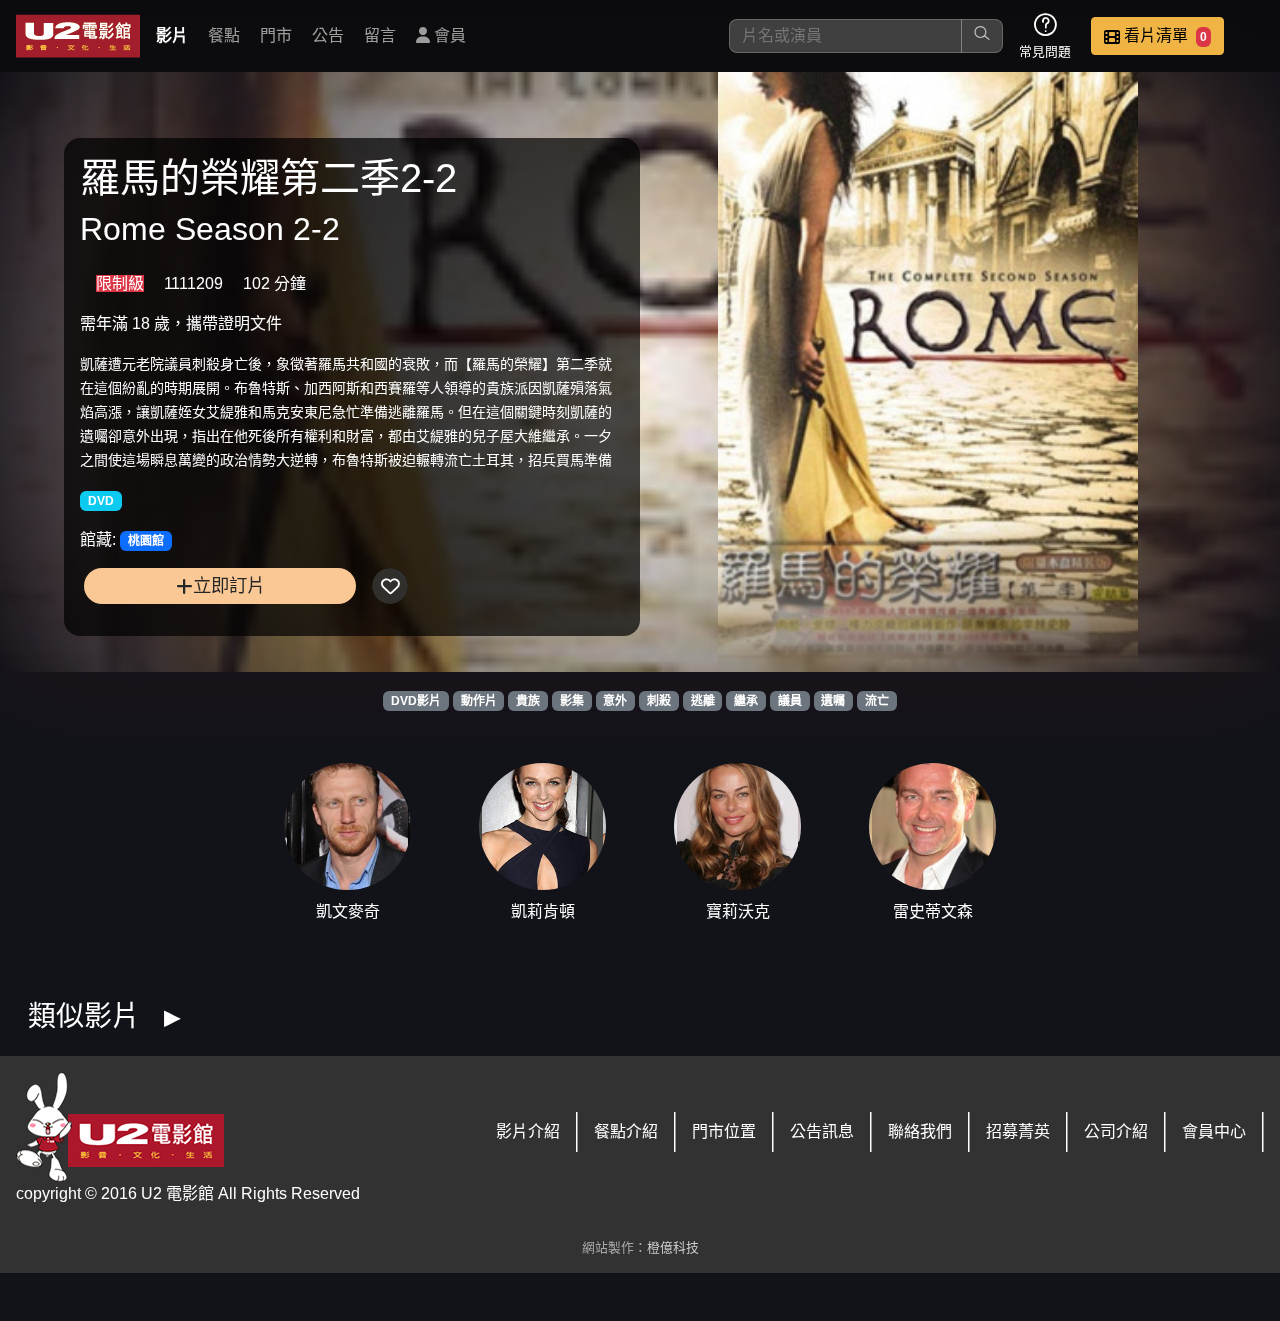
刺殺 (659, 701)
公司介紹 (1116, 1131)
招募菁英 (1018, 1131)
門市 (276, 35)
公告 (328, 35)
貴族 (528, 701)
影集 (572, 701)
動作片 (479, 701)
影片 (172, 35)
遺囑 (833, 701)
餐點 (224, 35)
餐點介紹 (626, 1131)
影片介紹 (528, 1131)
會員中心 (1214, 1131)
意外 (615, 701)
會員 (448, 35)
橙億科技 (673, 1247)
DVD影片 (416, 701)
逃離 (703, 701)
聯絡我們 (920, 1131)
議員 (790, 701)
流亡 (877, 701)
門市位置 (724, 1131)
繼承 (746, 701)
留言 (380, 35)
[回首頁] (78, 36)
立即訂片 (229, 585)
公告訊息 (822, 1131)
